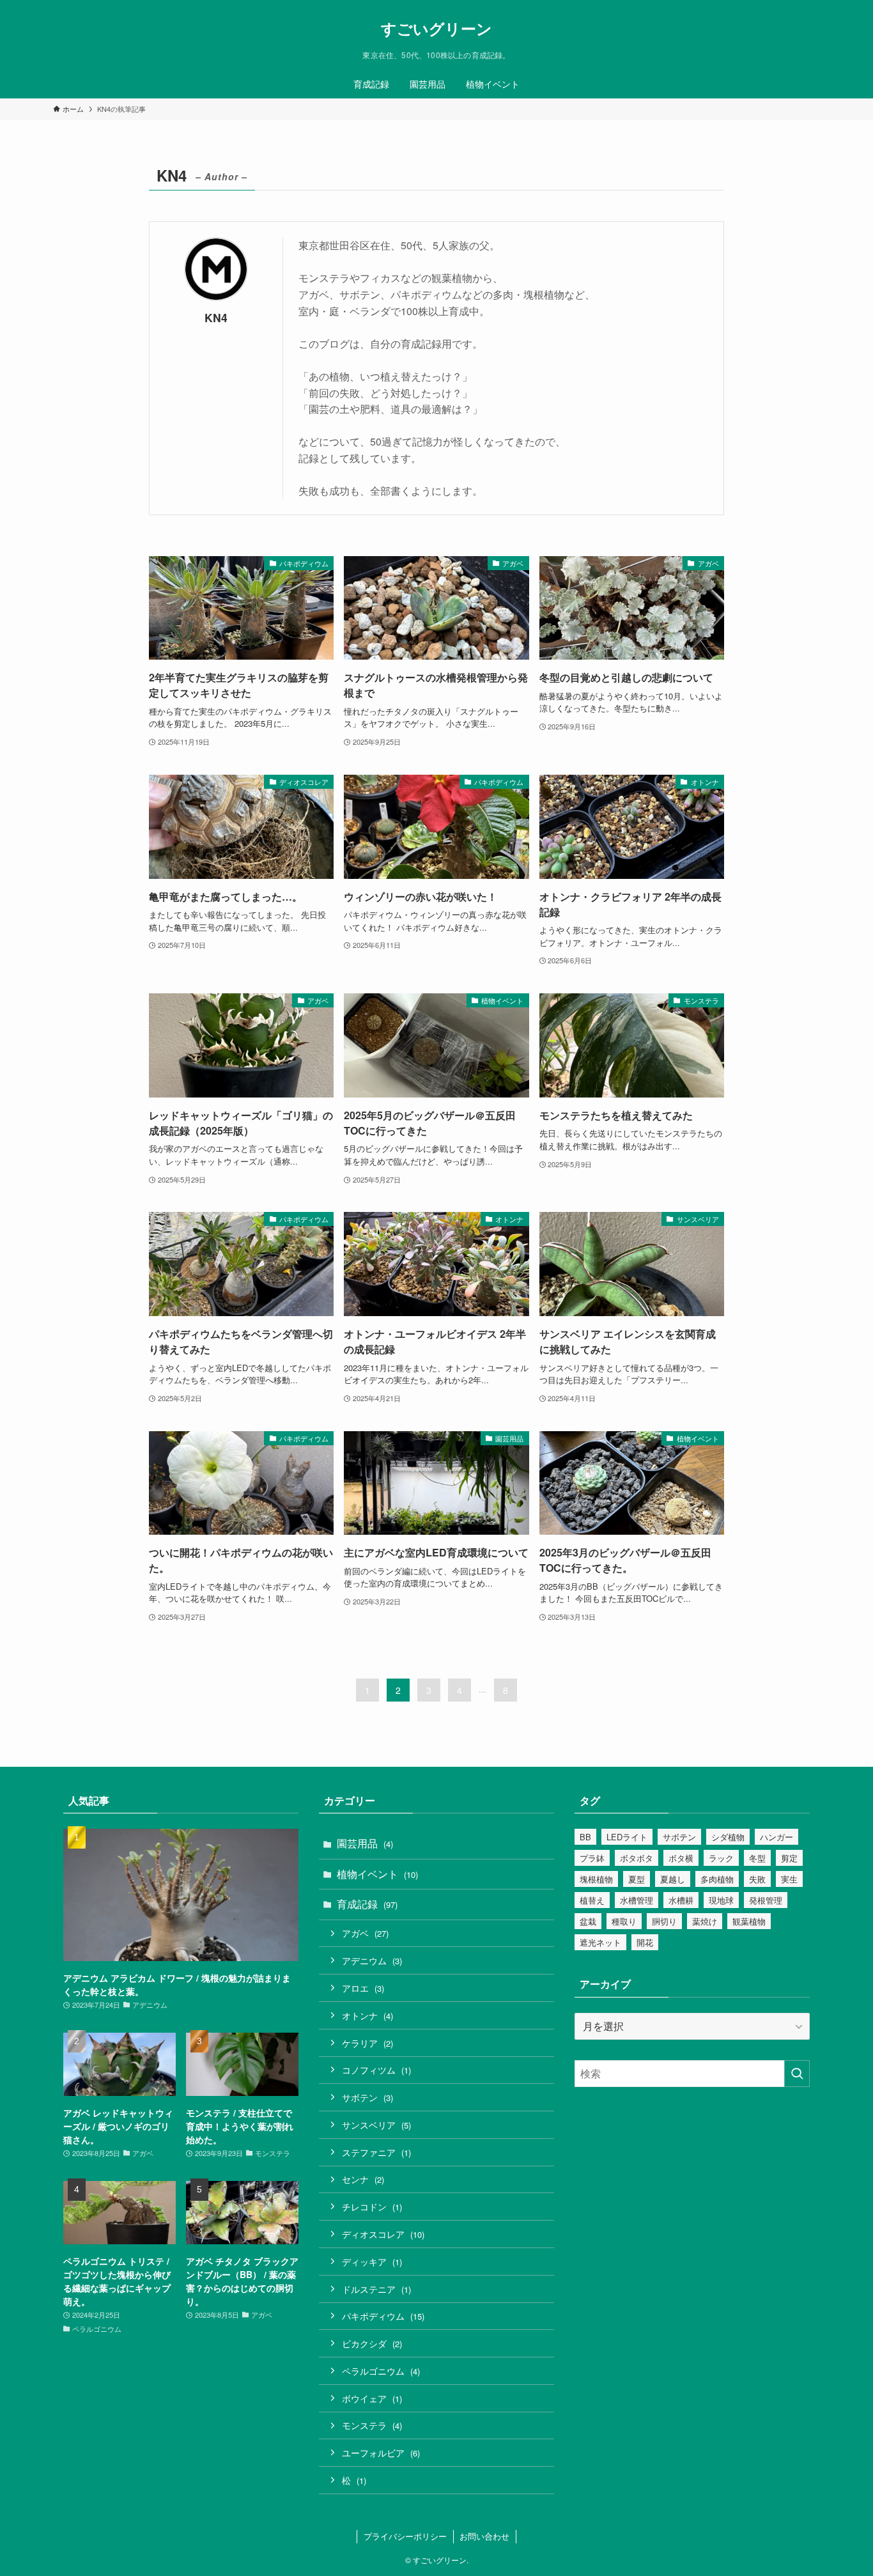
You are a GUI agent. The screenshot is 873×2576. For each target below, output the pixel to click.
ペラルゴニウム (381, 2370)
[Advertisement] (692, 2197)
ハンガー (776, 1837)
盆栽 (588, 1921)
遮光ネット (600, 1942)
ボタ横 (681, 1858)
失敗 (757, 1879)
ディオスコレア (383, 2234)
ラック (721, 1858)
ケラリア (367, 2043)
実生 (789, 1879)
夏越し (673, 1879)
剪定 (789, 1858)
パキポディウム (383, 2316)
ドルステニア (376, 2289)
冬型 (757, 1858)
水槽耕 (681, 1900)
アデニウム (372, 1960)
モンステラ (372, 2425)
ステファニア (376, 2152)
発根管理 (766, 1900)
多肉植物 (717, 1879)
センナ (363, 2179)
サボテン (367, 2097)
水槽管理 (637, 1900)
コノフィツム (376, 2069)
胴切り (664, 1921)
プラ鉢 (592, 1858)
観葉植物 (749, 1921)
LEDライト (627, 1837)
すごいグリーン (436, 28)
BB (585, 1837)
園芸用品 (365, 1843)
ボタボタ (637, 1858)
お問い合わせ (484, 2536)
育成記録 (367, 1904)
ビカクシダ (372, 2343)
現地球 (721, 1900)
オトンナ (367, 2015)
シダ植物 (728, 1837)
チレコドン (372, 2206)
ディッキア (372, 2261)
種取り (624, 1921)
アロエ (363, 1988)
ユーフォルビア (381, 2452)
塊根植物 (596, 1879)
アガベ (365, 1933)
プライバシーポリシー (405, 2536)
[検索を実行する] (797, 2074)
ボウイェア (372, 2398)
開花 (645, 1942)
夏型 (637, 1879)
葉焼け (705, 1921)
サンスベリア (376, 2124)
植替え (592, 1900)
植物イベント (377, 1874)
